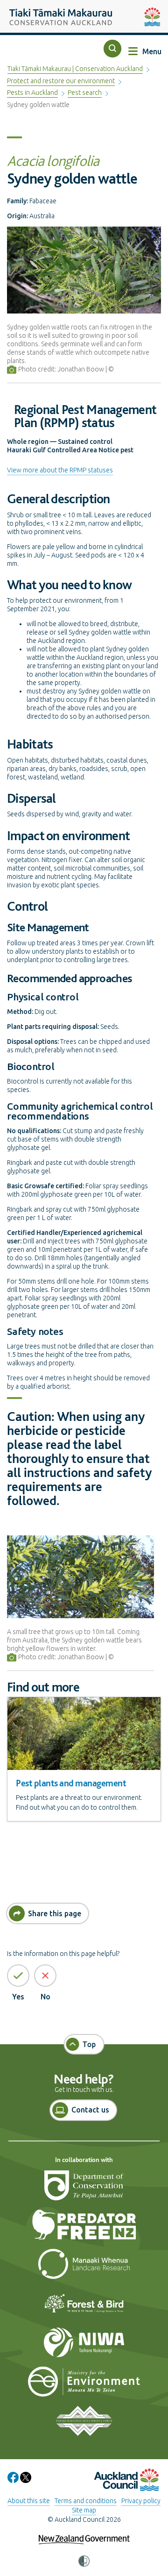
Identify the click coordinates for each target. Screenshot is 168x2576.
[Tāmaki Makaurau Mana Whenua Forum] (84, 2425)
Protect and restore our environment (61, 81)
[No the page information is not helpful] (45, 1976)
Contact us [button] (90, 2110)
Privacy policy (141, 2501)
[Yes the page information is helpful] (18, 1976)
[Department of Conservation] (84, 2190)
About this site (29, 2501)
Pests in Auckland (32, 93)
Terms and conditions (86, 2501)
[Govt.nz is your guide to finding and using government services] (84, 2533)
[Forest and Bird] (84, 2307)
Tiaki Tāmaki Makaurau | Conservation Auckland (75, 69)
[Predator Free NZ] (84, 2229)
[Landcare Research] (84, 2268)
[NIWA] (84, 2347)
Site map (84, 2510)
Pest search (85, 93)
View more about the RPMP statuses (60, 470)
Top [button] (89, 2044)
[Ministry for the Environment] (84, 2386)
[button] (112, 49)
